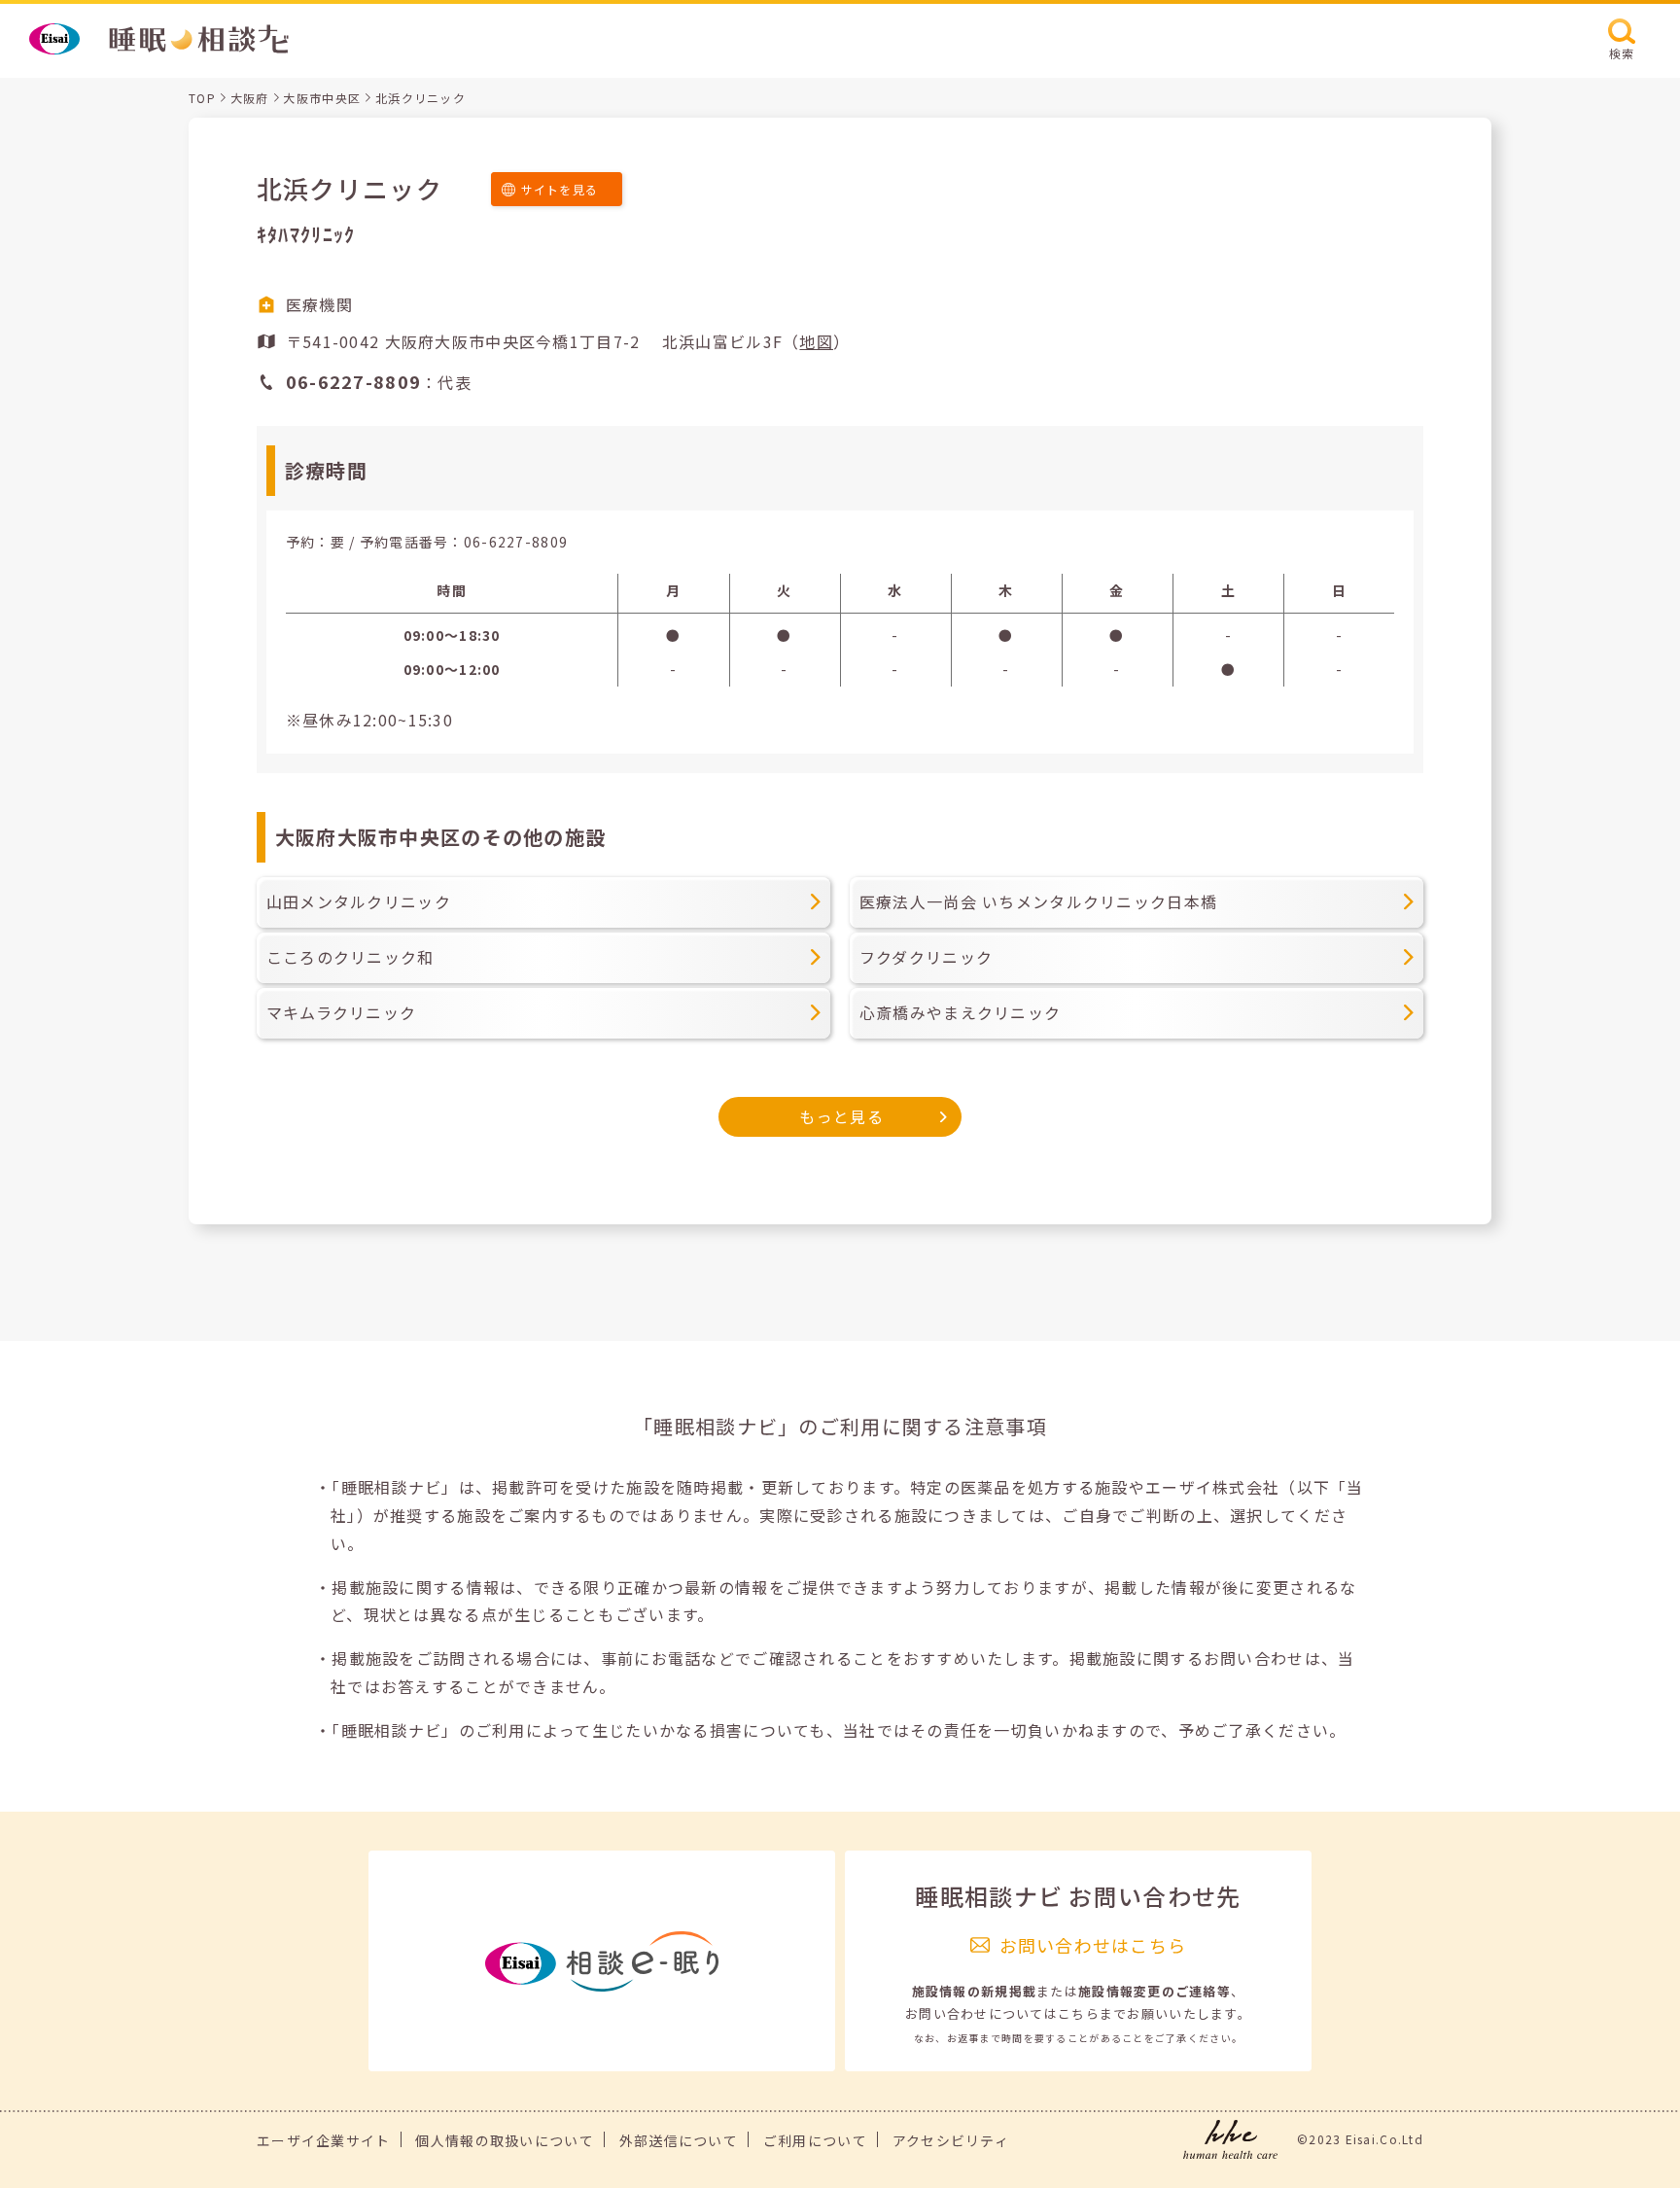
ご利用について (815, 2140)
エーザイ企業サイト (324, 2140)
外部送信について (679, 2140)
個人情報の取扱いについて (504, 2140)
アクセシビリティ (951, 2140)
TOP (202, 98)
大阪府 (250, 98)
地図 (816, 341)
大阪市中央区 (322, 98)
